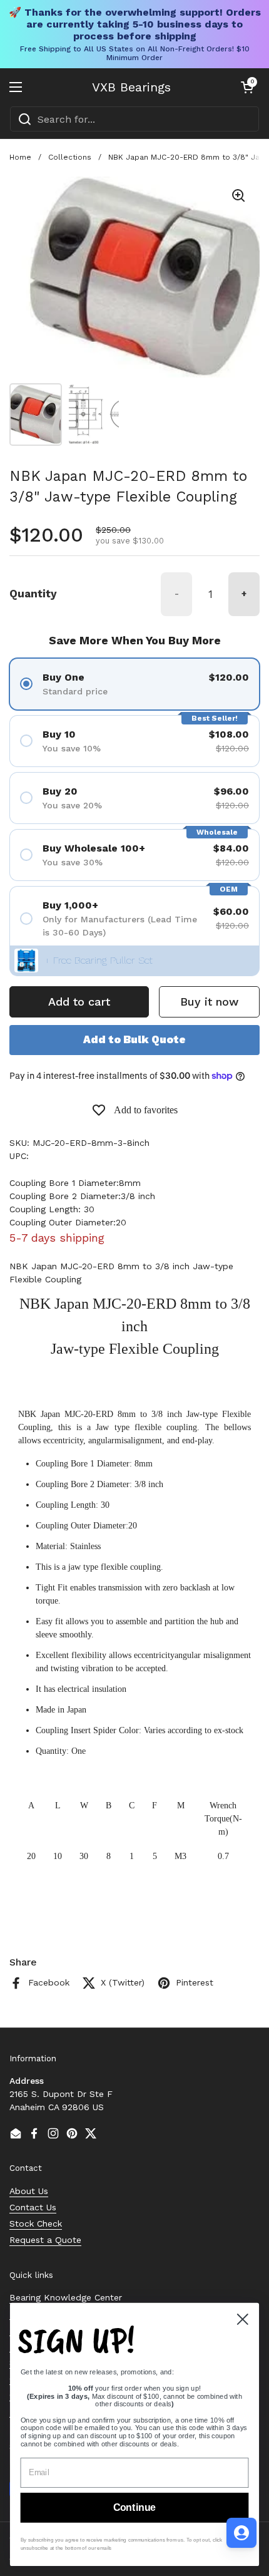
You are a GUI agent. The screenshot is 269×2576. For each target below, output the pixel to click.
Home (20, 157)
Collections (70, 157)
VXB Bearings (131, 87)
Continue (134, 2508)
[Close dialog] (243, 2319)
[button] (247, 87)
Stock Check (36, 2223)
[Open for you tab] (241, 2533)
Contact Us (33, 2207)
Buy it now (209, 1002)
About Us (29, 2191)
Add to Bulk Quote (134, 1039)
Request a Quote (45, 2240)
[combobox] (134, 119)
